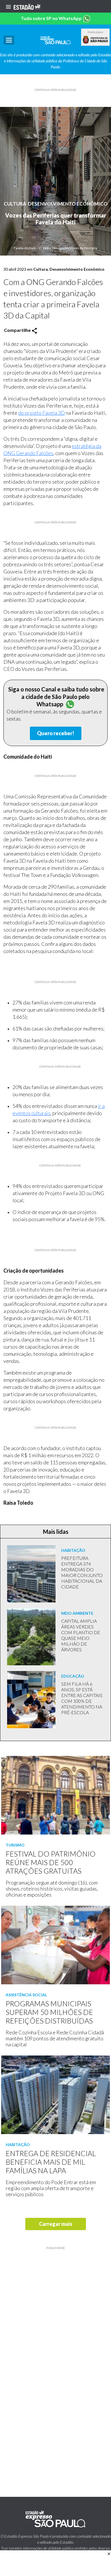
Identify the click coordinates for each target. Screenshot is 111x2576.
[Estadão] (27, 6)
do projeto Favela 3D (42, 413)
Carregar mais (56, 2224)
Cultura (15, 204)
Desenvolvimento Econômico (68, 204)
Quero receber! (56, 733)
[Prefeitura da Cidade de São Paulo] (95, 40)
